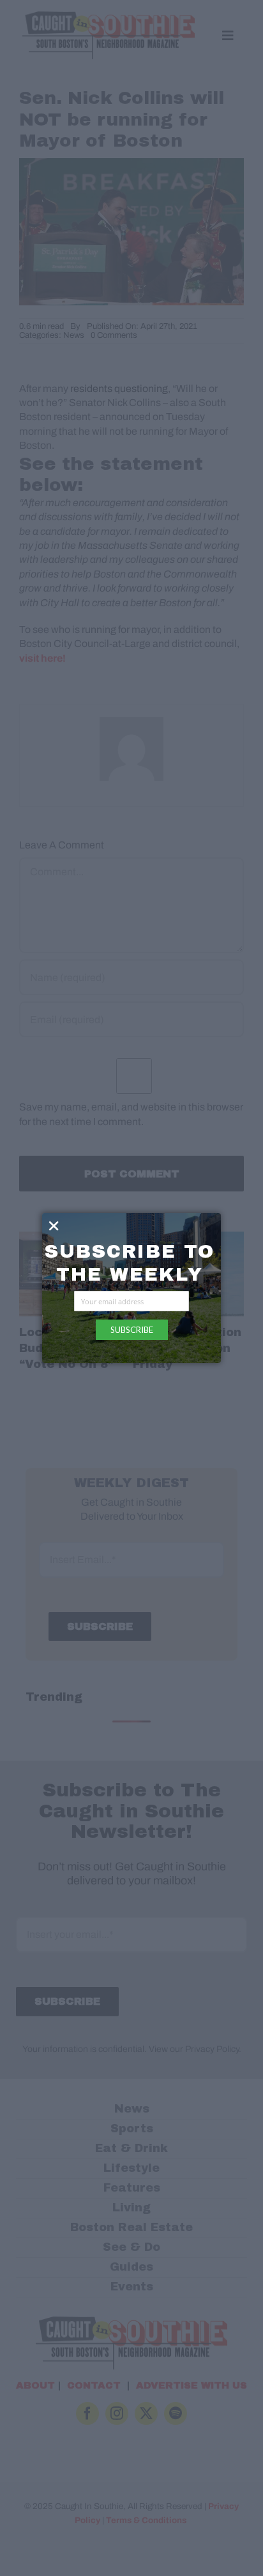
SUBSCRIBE (132, 1330)
